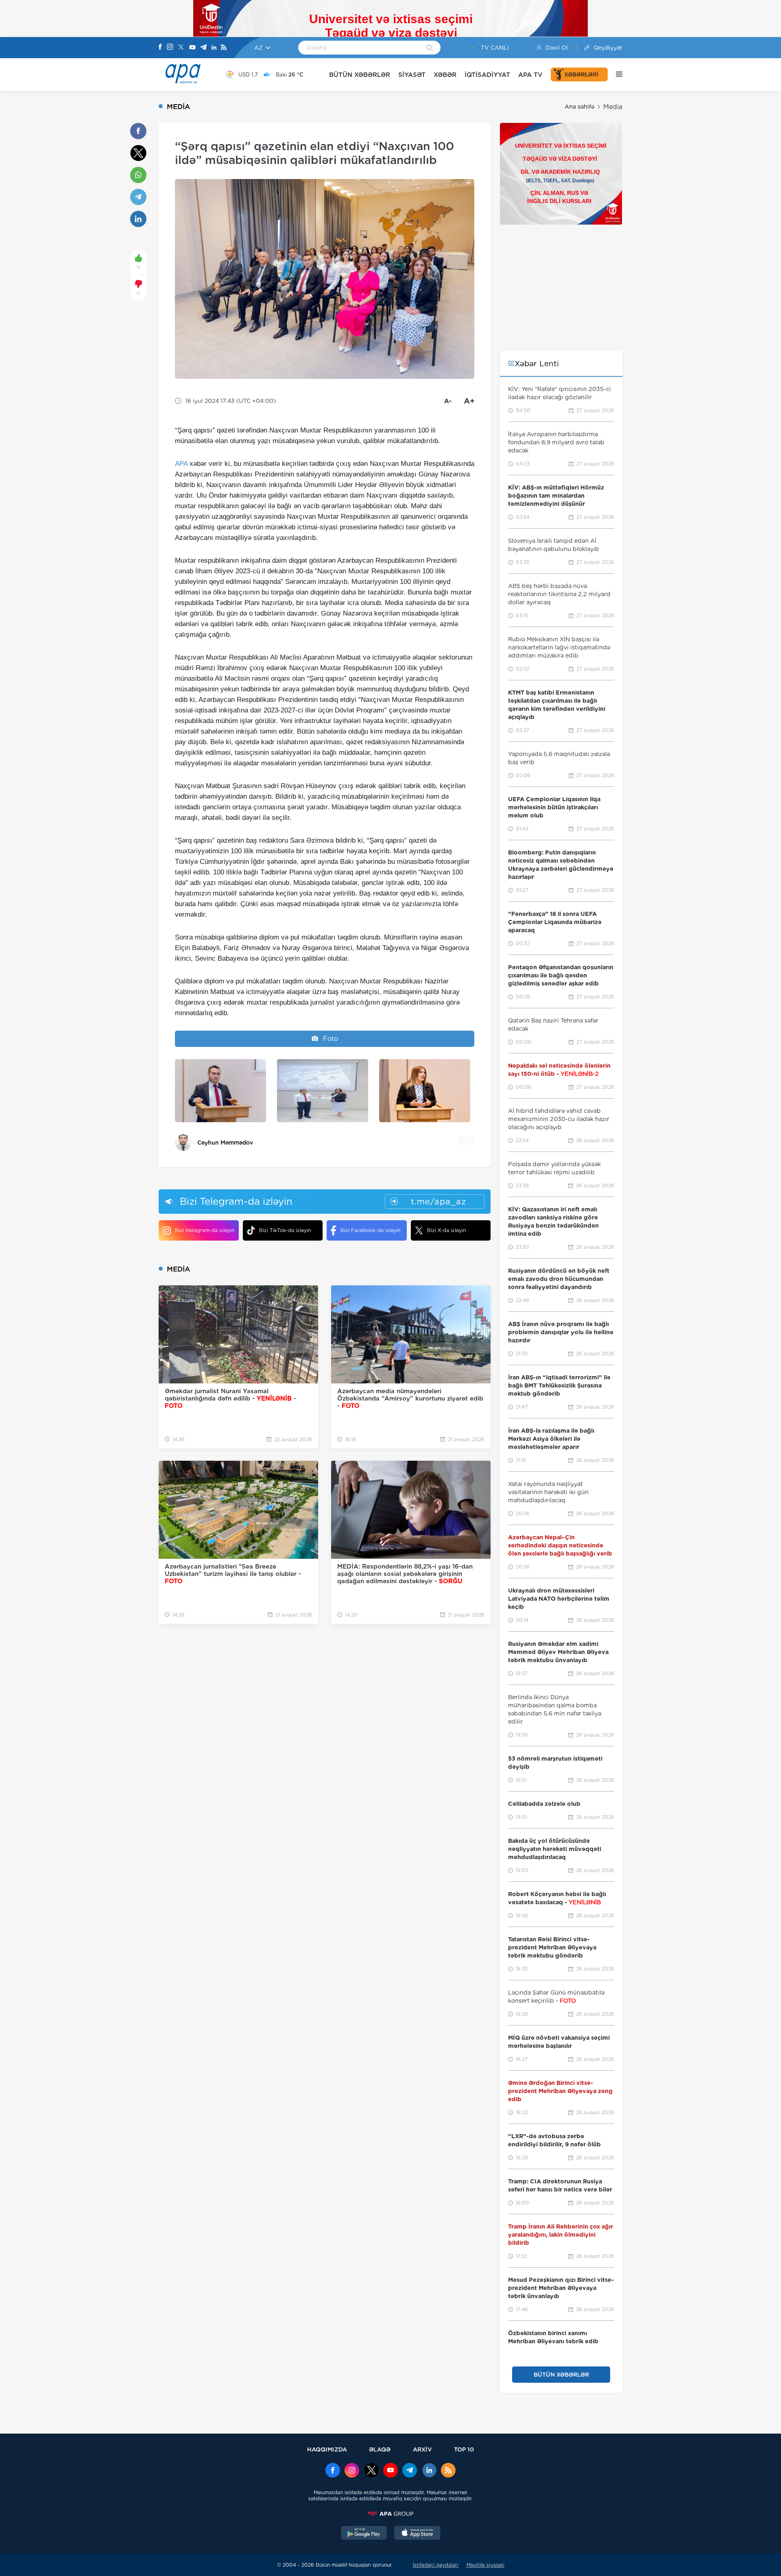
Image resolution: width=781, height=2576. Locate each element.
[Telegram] (203, 48)
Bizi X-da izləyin (446, 1230)
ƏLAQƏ (380, 2449)
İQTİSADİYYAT (487, 75)
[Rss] (224, 48)
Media (613, 107)
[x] (371, 2471)
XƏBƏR (445, 75)
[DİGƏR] (615, 74)
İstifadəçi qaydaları (436, 2565)
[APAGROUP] (390, 2514)
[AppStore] (417, 2534)
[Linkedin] (214, 48)
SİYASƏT (412, 75)
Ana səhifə (579, 107)
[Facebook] (160, 48)
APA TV (530, 75)
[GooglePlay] (364, 2534)
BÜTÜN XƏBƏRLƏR (360, 75)
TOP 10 (464, 2449)
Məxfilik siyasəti (485, 2565)
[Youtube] (192, 48)
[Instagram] (170, 48)
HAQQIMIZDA (327, 2449)
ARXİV (422, 2449)
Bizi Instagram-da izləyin (205, 1230)
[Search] (429, 48)
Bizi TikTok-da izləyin (285, 1230)
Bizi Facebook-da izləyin (370, 1230)
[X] (181, 48)
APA (181, 464)
